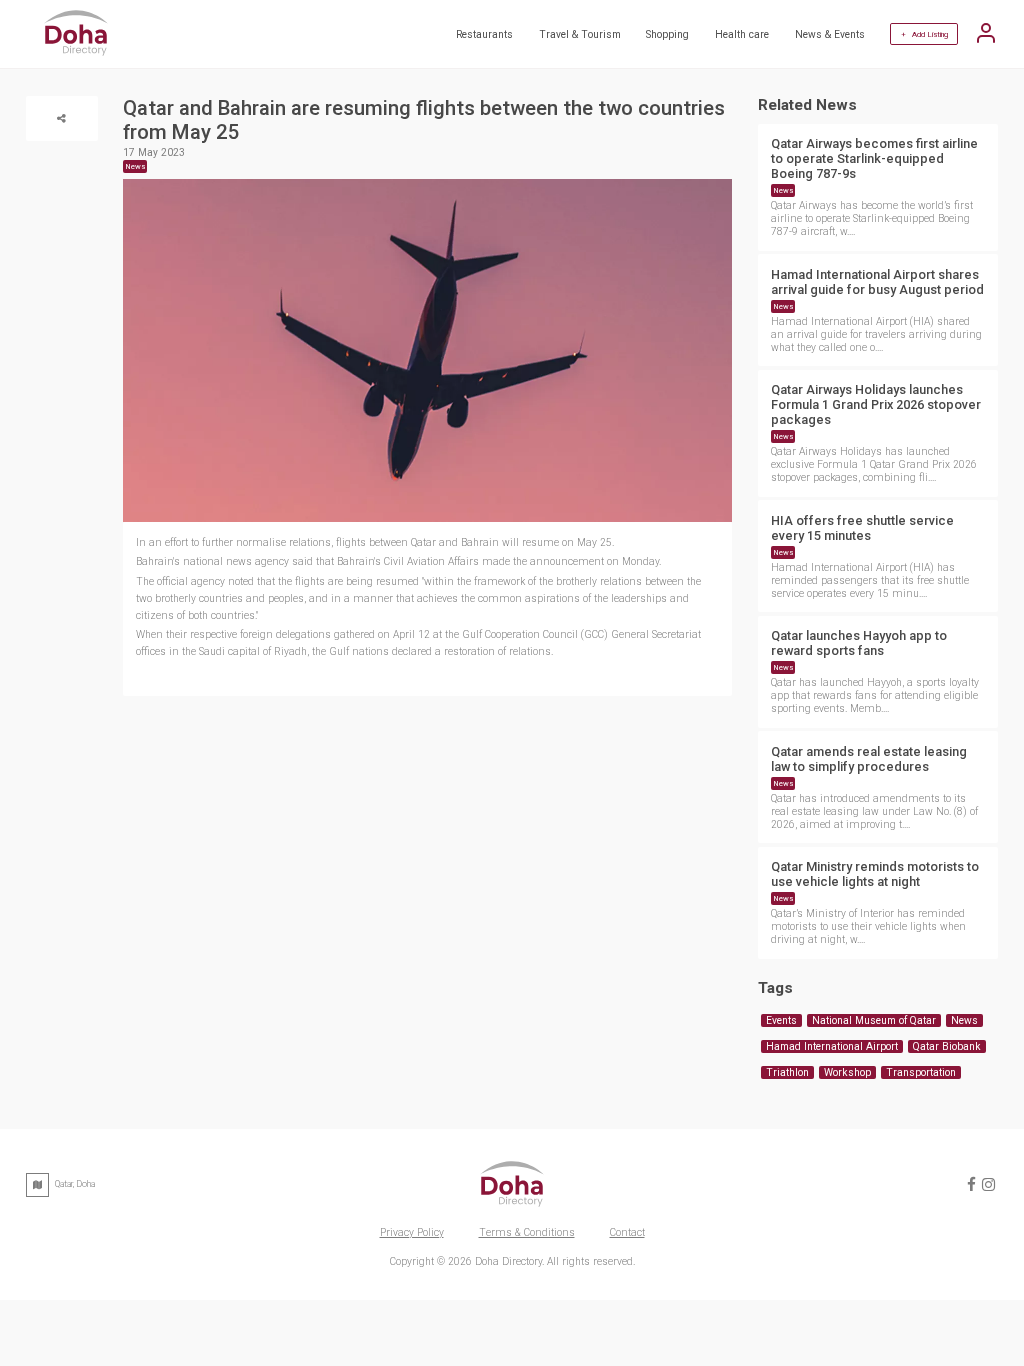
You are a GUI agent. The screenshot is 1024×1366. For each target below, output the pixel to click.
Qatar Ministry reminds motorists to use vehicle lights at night (875, 874)
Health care (742, 34)
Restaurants (484, 34)
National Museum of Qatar (874, 1020)
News (783, 190)
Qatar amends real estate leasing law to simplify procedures (869, 759)
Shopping (667, 34)
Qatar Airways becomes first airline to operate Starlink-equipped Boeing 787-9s (874, 158)
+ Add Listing (924, 34)
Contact (627, 1232)
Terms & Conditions (527, 1232)
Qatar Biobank (947, 1046)
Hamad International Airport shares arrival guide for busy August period (877, 282)
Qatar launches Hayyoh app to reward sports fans (859, 643)
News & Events (830, 34)
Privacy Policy (412, 1232)
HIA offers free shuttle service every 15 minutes (862, 528)
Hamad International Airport (832, 1046)
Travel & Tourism (580, 34)
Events (781, 1020)
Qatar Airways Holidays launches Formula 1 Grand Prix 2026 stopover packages (876, 404)
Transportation (921, 1072)
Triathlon (787, 1072)
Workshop (847, 1072)
